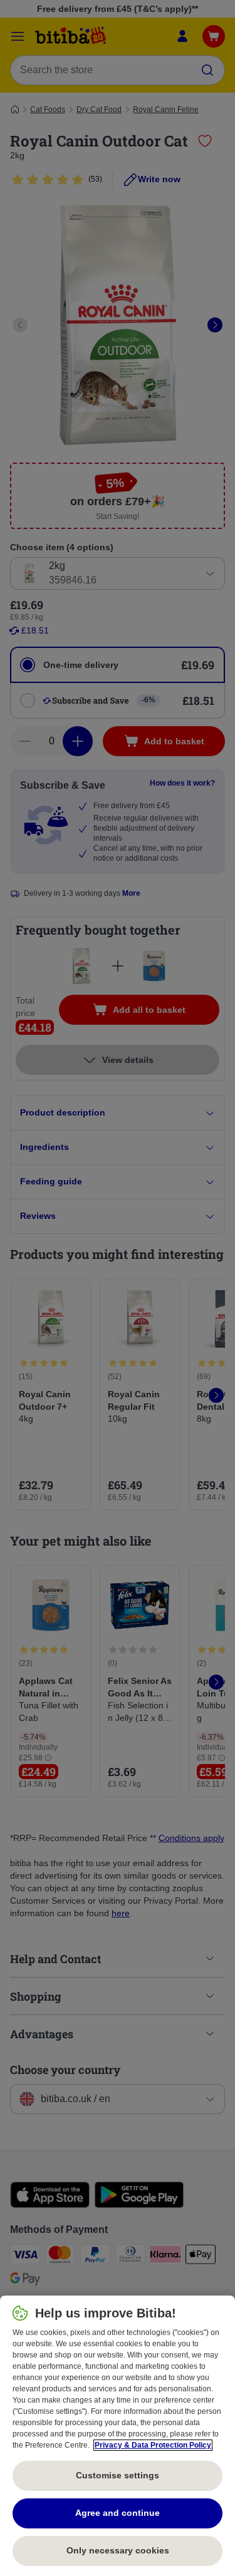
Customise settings (118, 2475)
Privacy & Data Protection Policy (153, 2445)
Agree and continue (118, 2513)
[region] (118, 2436)
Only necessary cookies (118, 2550)
